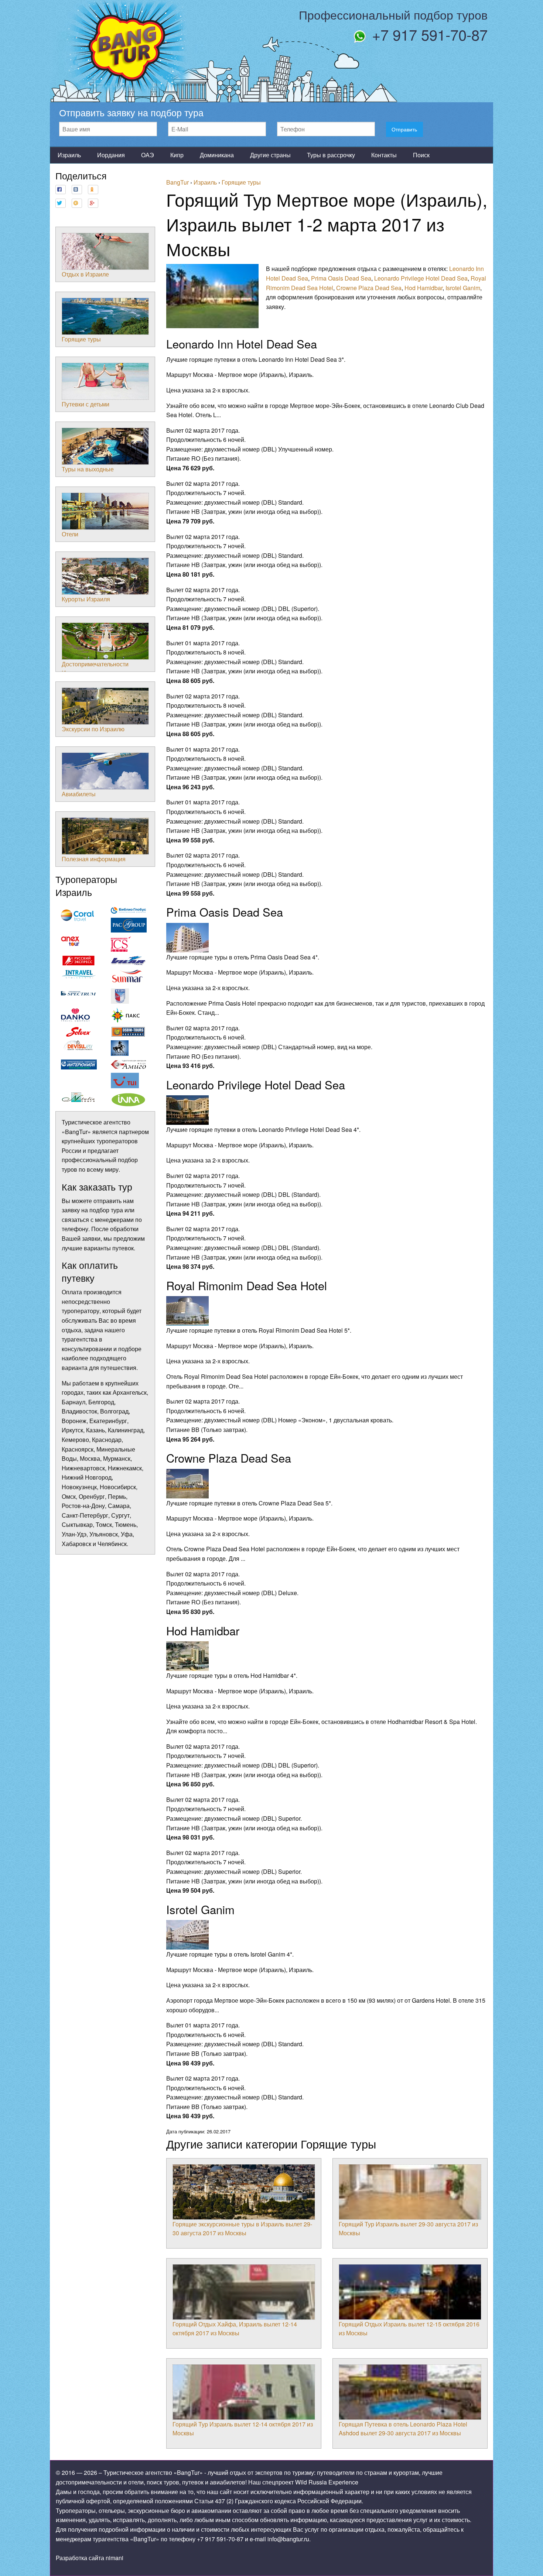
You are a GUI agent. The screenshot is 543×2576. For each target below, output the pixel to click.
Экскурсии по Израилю (93, 729)
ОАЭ (148, 155)
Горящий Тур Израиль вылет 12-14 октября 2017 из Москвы (243, 2429)
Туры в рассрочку (331, 155)
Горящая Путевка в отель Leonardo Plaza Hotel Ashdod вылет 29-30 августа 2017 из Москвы (403, 2429)
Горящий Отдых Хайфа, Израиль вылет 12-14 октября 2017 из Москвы (235, 2328)
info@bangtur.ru (288, 2539)
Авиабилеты (79, 794)
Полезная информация (94, 859)
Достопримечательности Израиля (95, 668)
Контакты (384, 155)
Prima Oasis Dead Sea (341, 278)
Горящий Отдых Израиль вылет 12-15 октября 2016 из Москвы (409, 2328)
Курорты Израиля (86, 599)
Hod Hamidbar (424, 288)
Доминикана (217, 155)
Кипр (177, 155)
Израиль (69, 155)
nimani (115, 2558)
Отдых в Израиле (85, 274)
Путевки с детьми (86, 404)
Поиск (421, 155)
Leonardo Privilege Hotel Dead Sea (421, 278)
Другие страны (270, 155)
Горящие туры (81, 339)
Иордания (111, 155)
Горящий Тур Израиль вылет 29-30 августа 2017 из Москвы (408, 2228)
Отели (70, 534)
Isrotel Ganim (463, 288)
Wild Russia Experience (327, 2482)
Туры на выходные (88, 469)
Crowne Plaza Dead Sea (369, 288)
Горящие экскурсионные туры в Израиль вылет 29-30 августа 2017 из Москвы (242, 2228)
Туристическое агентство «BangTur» (153, 2472)
